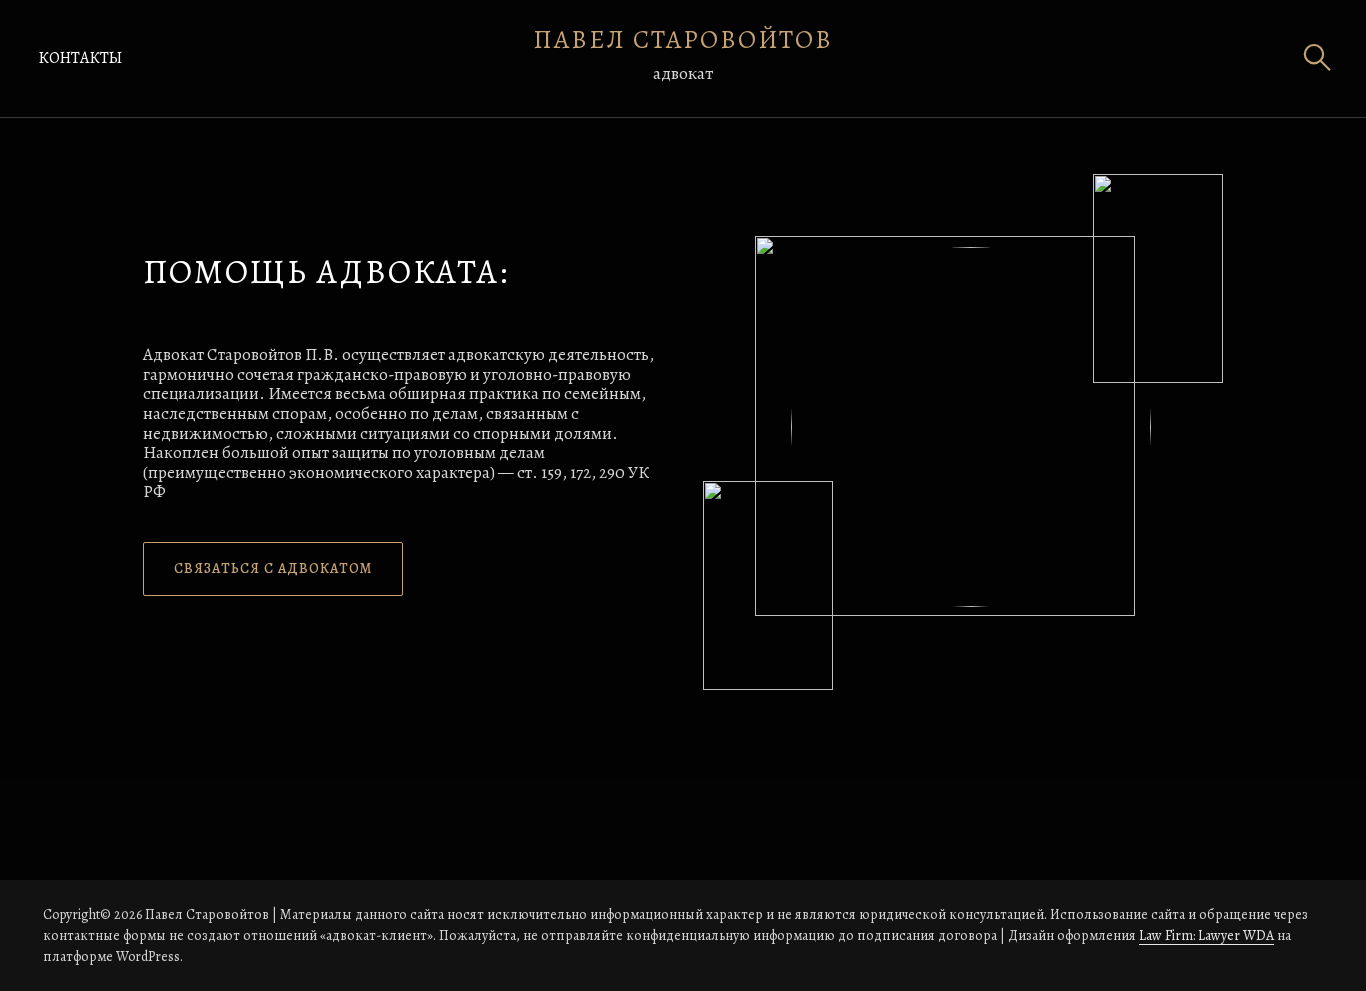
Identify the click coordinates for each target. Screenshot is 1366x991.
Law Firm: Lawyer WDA (1206, 935)
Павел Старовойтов (683, 39)
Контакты (80, 58)
